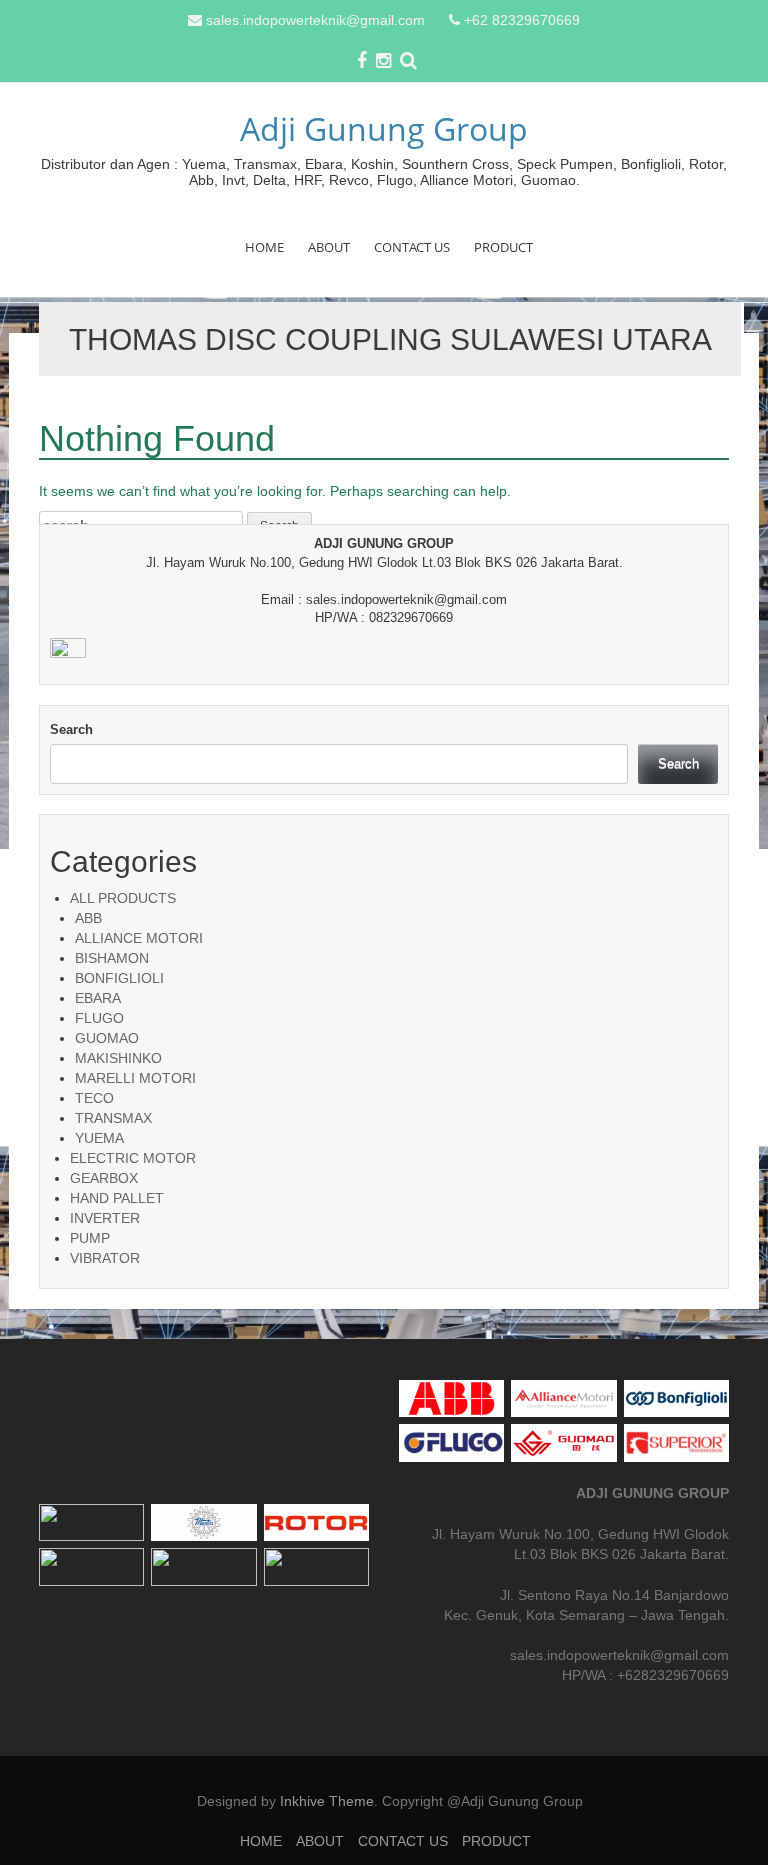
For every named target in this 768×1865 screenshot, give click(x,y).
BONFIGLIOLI (119, 978)
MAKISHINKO (118, 1058)
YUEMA (99, 1138)
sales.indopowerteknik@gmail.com (315, 20)
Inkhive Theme (327, 1801)
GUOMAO (107, 1038)
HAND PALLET (117, 1198)
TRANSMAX (113, 1118)
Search (71, 729)
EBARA (98, 998)
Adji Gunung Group (384, 128)
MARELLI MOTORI (135, 1078)
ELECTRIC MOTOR (133, 1158)
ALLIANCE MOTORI (139, 938)
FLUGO (99, 1018)
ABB (88, 918)
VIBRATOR (105, 1258)
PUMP (90, 1238)
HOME (264, 247)
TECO (94, 1098)
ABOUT (329, 247)
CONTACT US (412, 247)
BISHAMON (112, 958)
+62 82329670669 (522, 20)
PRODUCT (503, 247)
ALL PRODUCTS (123, 898)
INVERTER (105, 1218)
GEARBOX (104, 1178)
